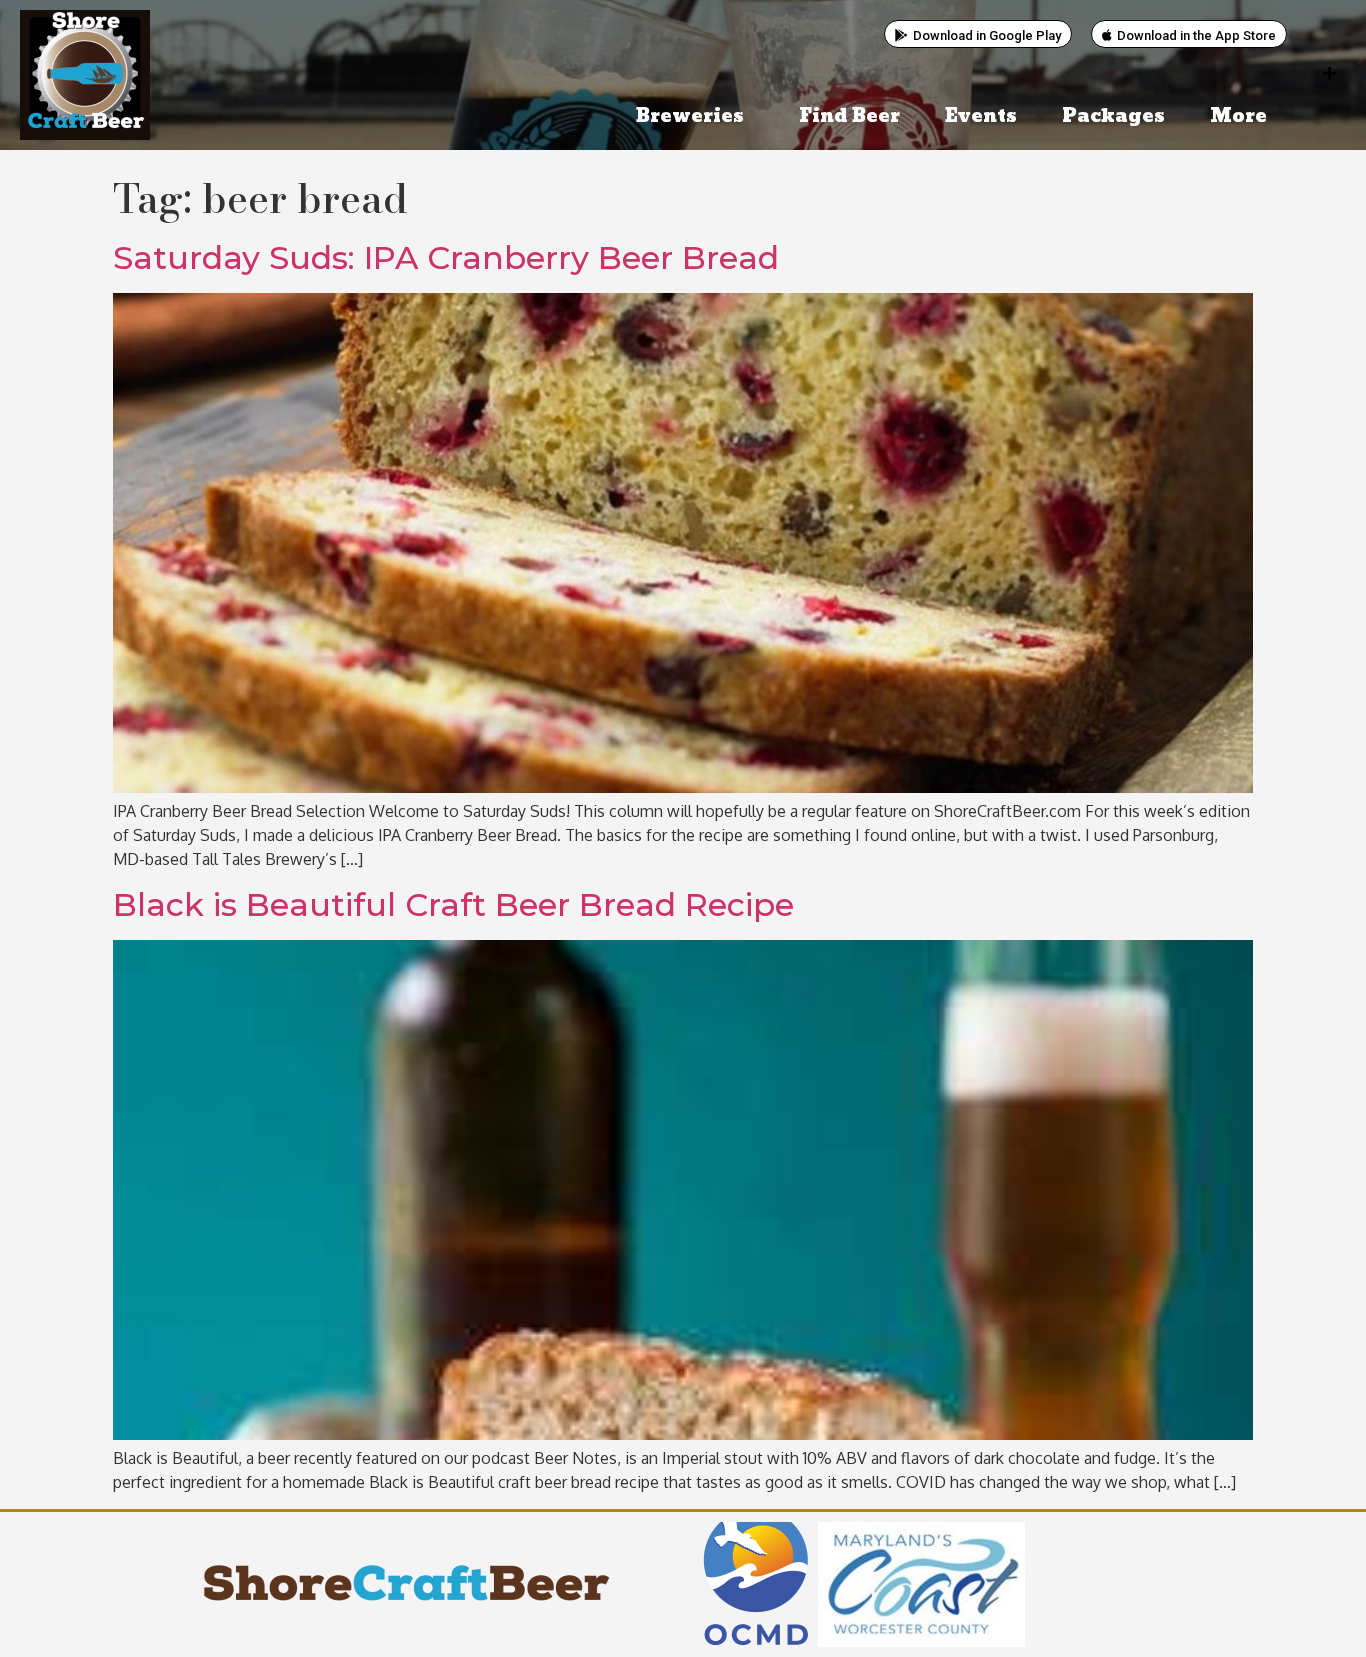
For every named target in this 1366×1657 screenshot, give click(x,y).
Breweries (690, 116)
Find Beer (849, 116)
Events (981, 116)
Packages (1113, 116)
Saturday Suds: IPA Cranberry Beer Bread (446, 257)
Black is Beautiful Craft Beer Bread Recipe (453, 904)
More (1238, 116)
